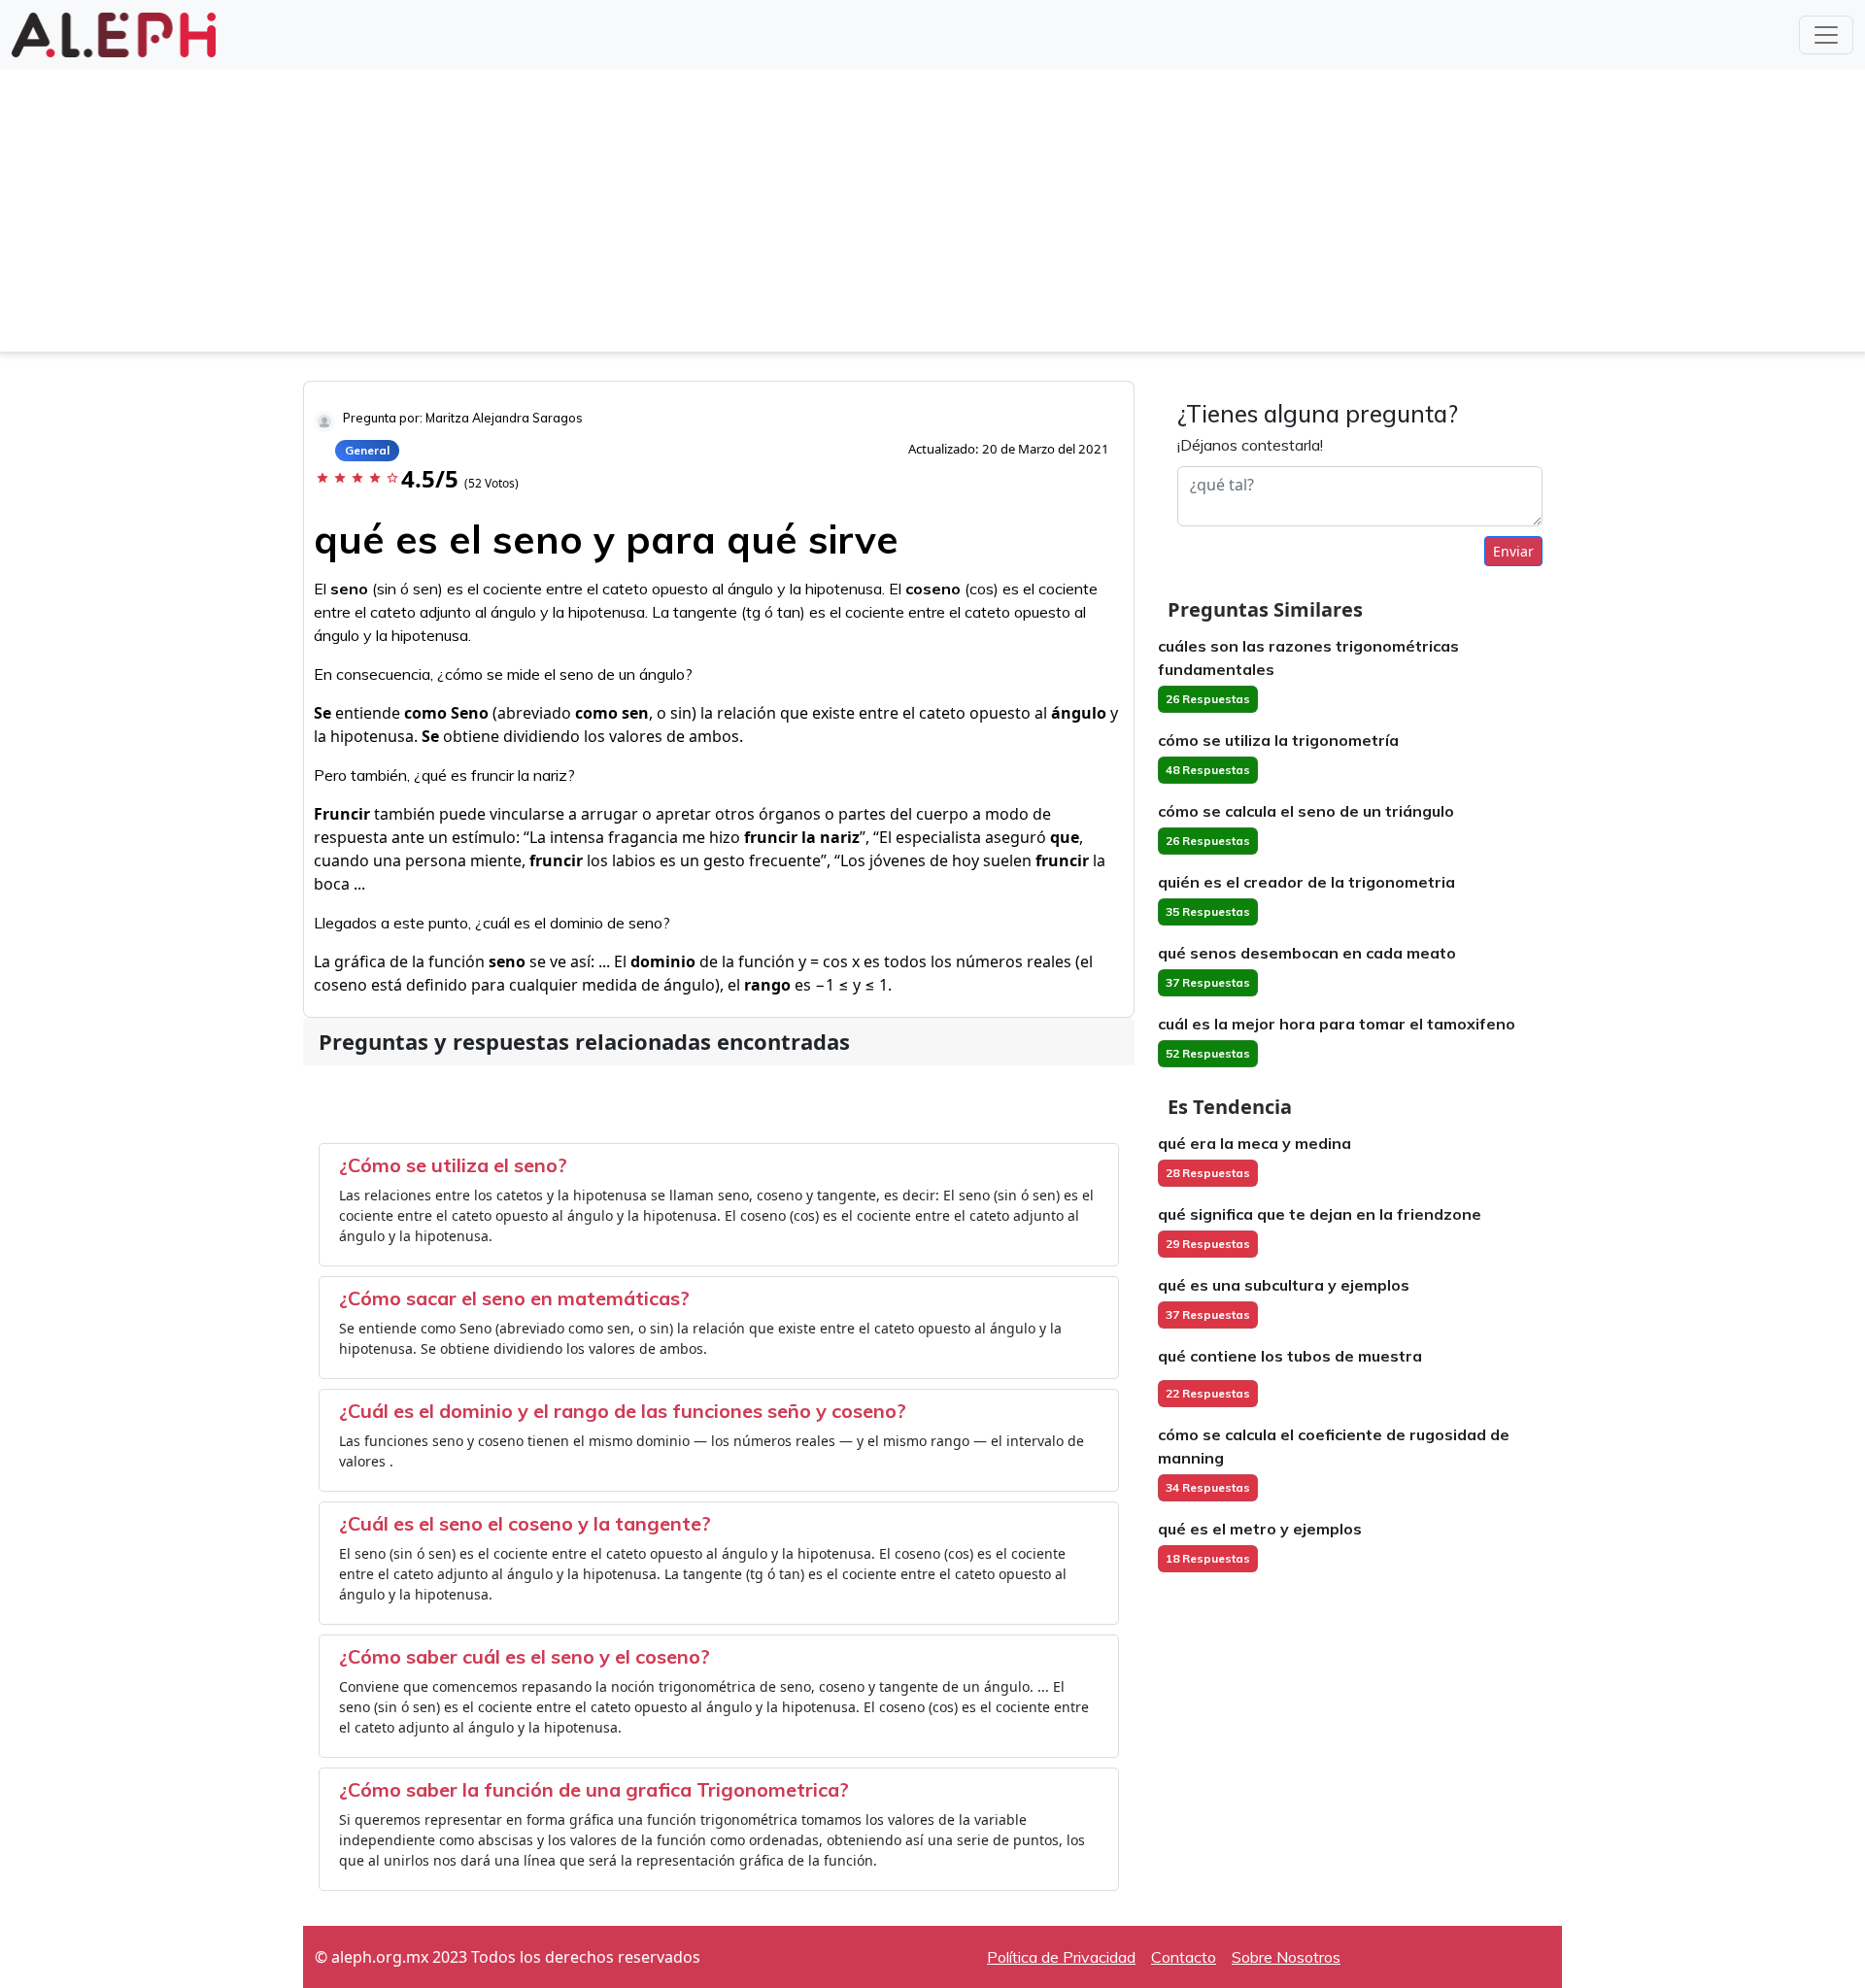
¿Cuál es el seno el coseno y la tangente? (525, 1523)
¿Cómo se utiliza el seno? (453, 1165)
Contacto (1184, 1957)
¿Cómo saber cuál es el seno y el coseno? (525, 1656)
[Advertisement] (932, 216)
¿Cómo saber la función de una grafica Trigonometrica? (594, 1789)
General (367, 450)
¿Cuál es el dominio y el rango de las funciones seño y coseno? (623, 1411)
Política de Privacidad (1061, 1957)
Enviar (1513, 551)
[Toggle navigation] (1826, 35)
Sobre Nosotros (1286, 1957)
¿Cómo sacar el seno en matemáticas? (514, 1298)
